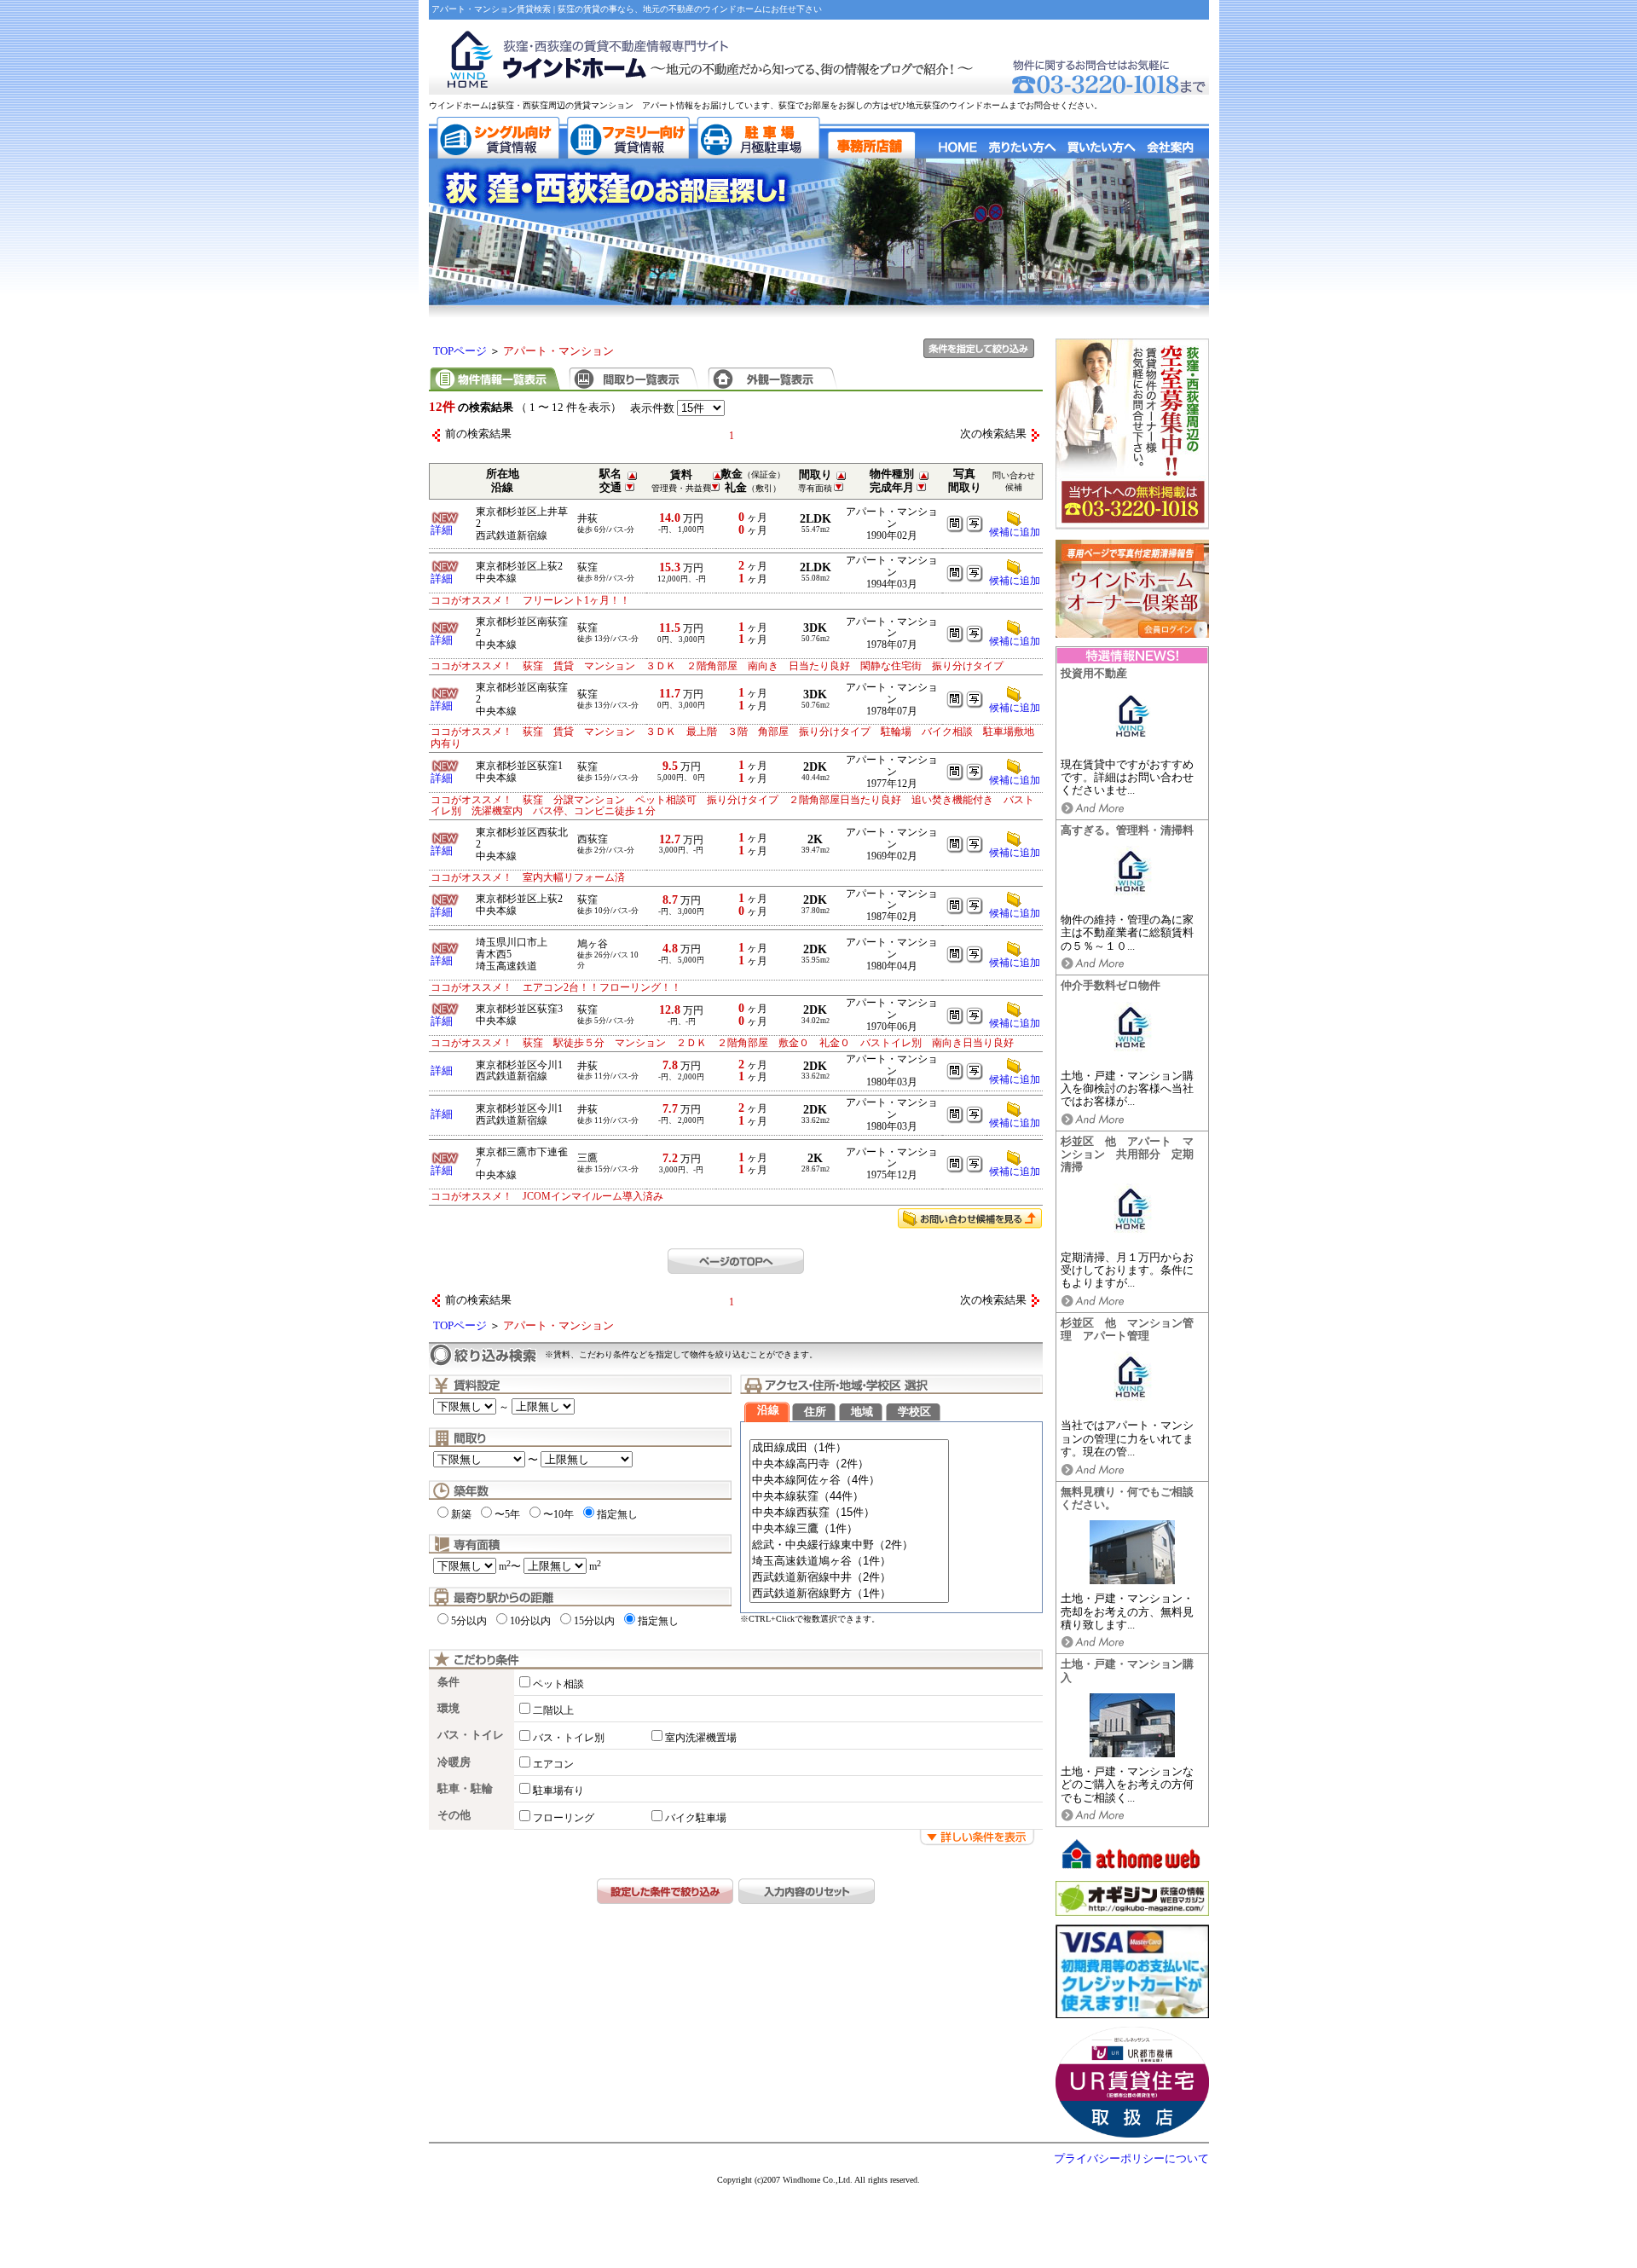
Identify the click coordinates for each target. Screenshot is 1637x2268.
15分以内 (594, 1621)
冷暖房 (454, 1762)
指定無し (617, 1514)
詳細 (442, 530)
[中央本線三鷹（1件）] (849, 1529)
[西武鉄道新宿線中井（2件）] (849, 1578)
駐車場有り (558, 1791)
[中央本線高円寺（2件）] (849, 1464)
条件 (448, 1682)
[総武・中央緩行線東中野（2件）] (849, 1545)
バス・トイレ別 (569, 1738)
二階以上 (553, 1710)
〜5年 (507, 1514)
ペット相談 (558, 1684)
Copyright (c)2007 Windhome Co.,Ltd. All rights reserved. (818, 2180)
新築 (461, 1514)
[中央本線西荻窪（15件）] (849, 1513)
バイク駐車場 (696, 1818)
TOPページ (460, 351)
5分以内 (469, 1621)
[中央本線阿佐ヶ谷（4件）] (849, 1481)
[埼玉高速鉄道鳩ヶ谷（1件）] (849, 1562)
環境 (448, 1709)
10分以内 (530, 1621)
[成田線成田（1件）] (849, 1448)
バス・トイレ (471, 1735)
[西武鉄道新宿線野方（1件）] (849, 1594)
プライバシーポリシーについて (1131, 2159)
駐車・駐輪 (465, 1789)
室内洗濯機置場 (701, 1738)
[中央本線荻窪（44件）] (849, 1497)
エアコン (553, 1764)
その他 (454, 1815)
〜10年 (558, 1514)
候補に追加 (1015, 581)
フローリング (564, 1818)
